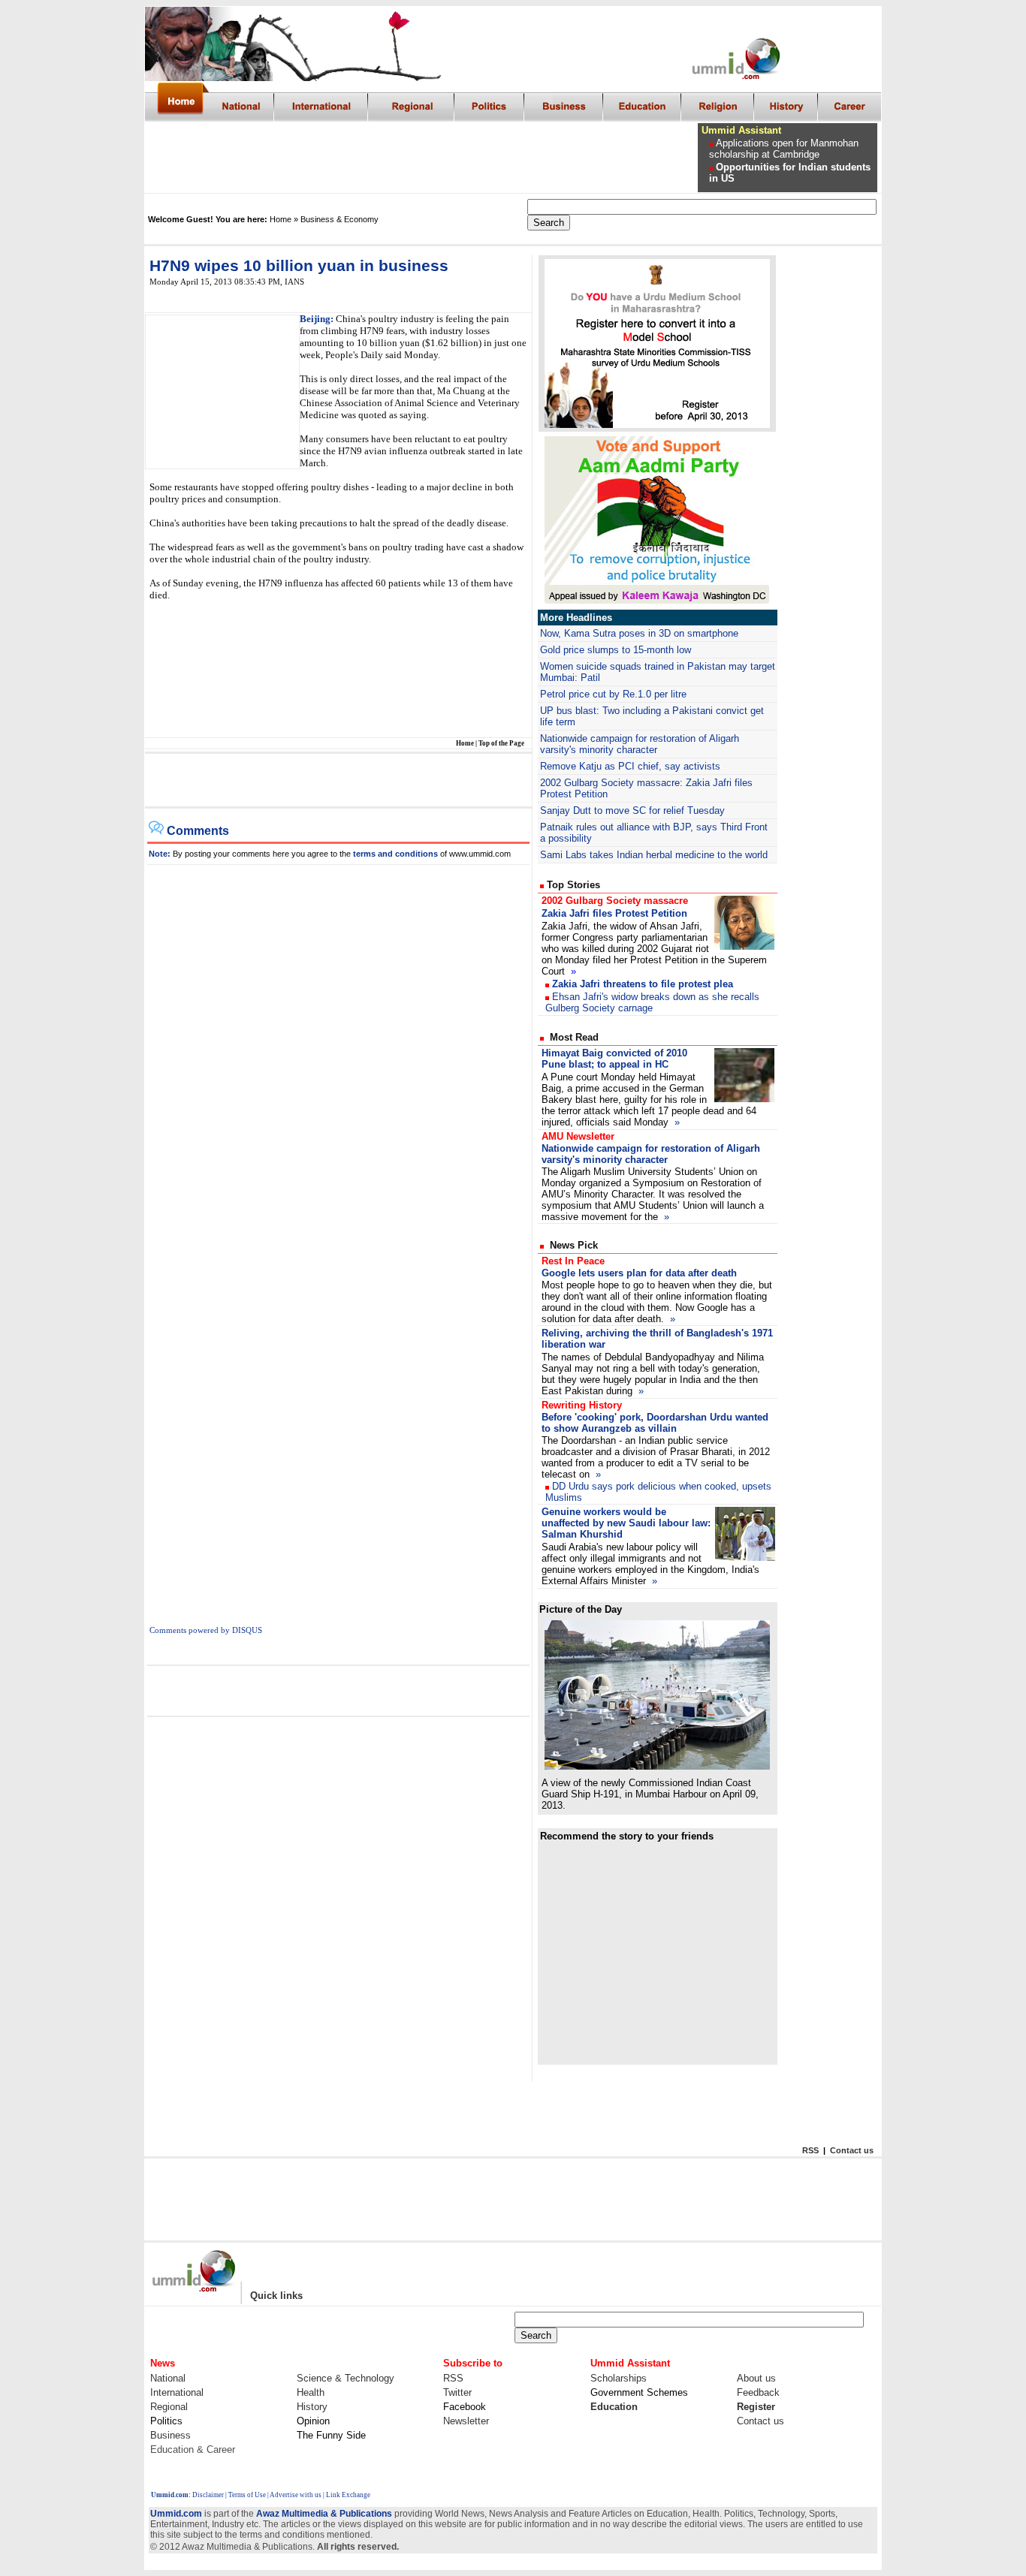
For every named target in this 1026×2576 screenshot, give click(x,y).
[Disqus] (339, 1053)
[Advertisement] (422, 158)
